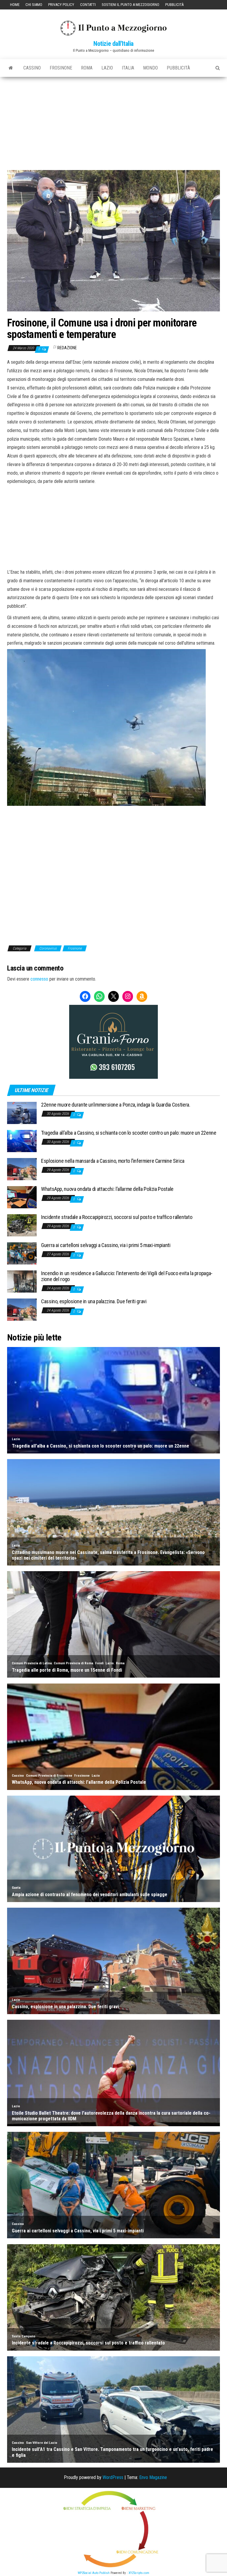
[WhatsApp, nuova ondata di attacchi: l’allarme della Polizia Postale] (22, 1197)
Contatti (88, 5)
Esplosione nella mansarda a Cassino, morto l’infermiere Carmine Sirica (113, 1161)
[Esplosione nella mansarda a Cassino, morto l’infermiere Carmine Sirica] (22, 1169)
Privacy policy (61, 5)
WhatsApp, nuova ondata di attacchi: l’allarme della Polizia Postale (107, 1189)
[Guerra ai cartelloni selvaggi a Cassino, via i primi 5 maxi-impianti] (22, 1253)
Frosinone (61, 68)
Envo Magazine (153, 2477)
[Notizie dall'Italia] (11, 68)
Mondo (150, 68)
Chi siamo (34, 5)
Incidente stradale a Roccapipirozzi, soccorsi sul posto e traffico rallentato (117, 1217)
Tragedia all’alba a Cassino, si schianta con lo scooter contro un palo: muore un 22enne (129, 1133)
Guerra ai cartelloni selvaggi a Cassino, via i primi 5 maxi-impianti (106, 1245)
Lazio (107, 68)
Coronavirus (48, 948)
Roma (87, 68)
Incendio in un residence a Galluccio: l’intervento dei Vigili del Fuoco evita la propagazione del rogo (127, 1276)
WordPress (113, 2477)
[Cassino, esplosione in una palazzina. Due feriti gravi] (22, 1309)
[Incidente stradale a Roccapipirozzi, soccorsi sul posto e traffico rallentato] (22, 1225)
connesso (39, 979)
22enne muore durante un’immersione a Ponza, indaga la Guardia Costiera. (116, 1105)
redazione (67, 348)
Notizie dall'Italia (113, 44)
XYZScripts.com (139, 2573)
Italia (128, 68)
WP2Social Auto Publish (94, 2573)
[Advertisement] (113, 121)
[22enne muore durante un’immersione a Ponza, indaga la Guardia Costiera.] (22, 1113)
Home (15, 5)
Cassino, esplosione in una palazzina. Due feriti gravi (94, 1301)
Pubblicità (174, 5)
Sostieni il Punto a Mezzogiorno (130, 5)
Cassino (32, 68)
